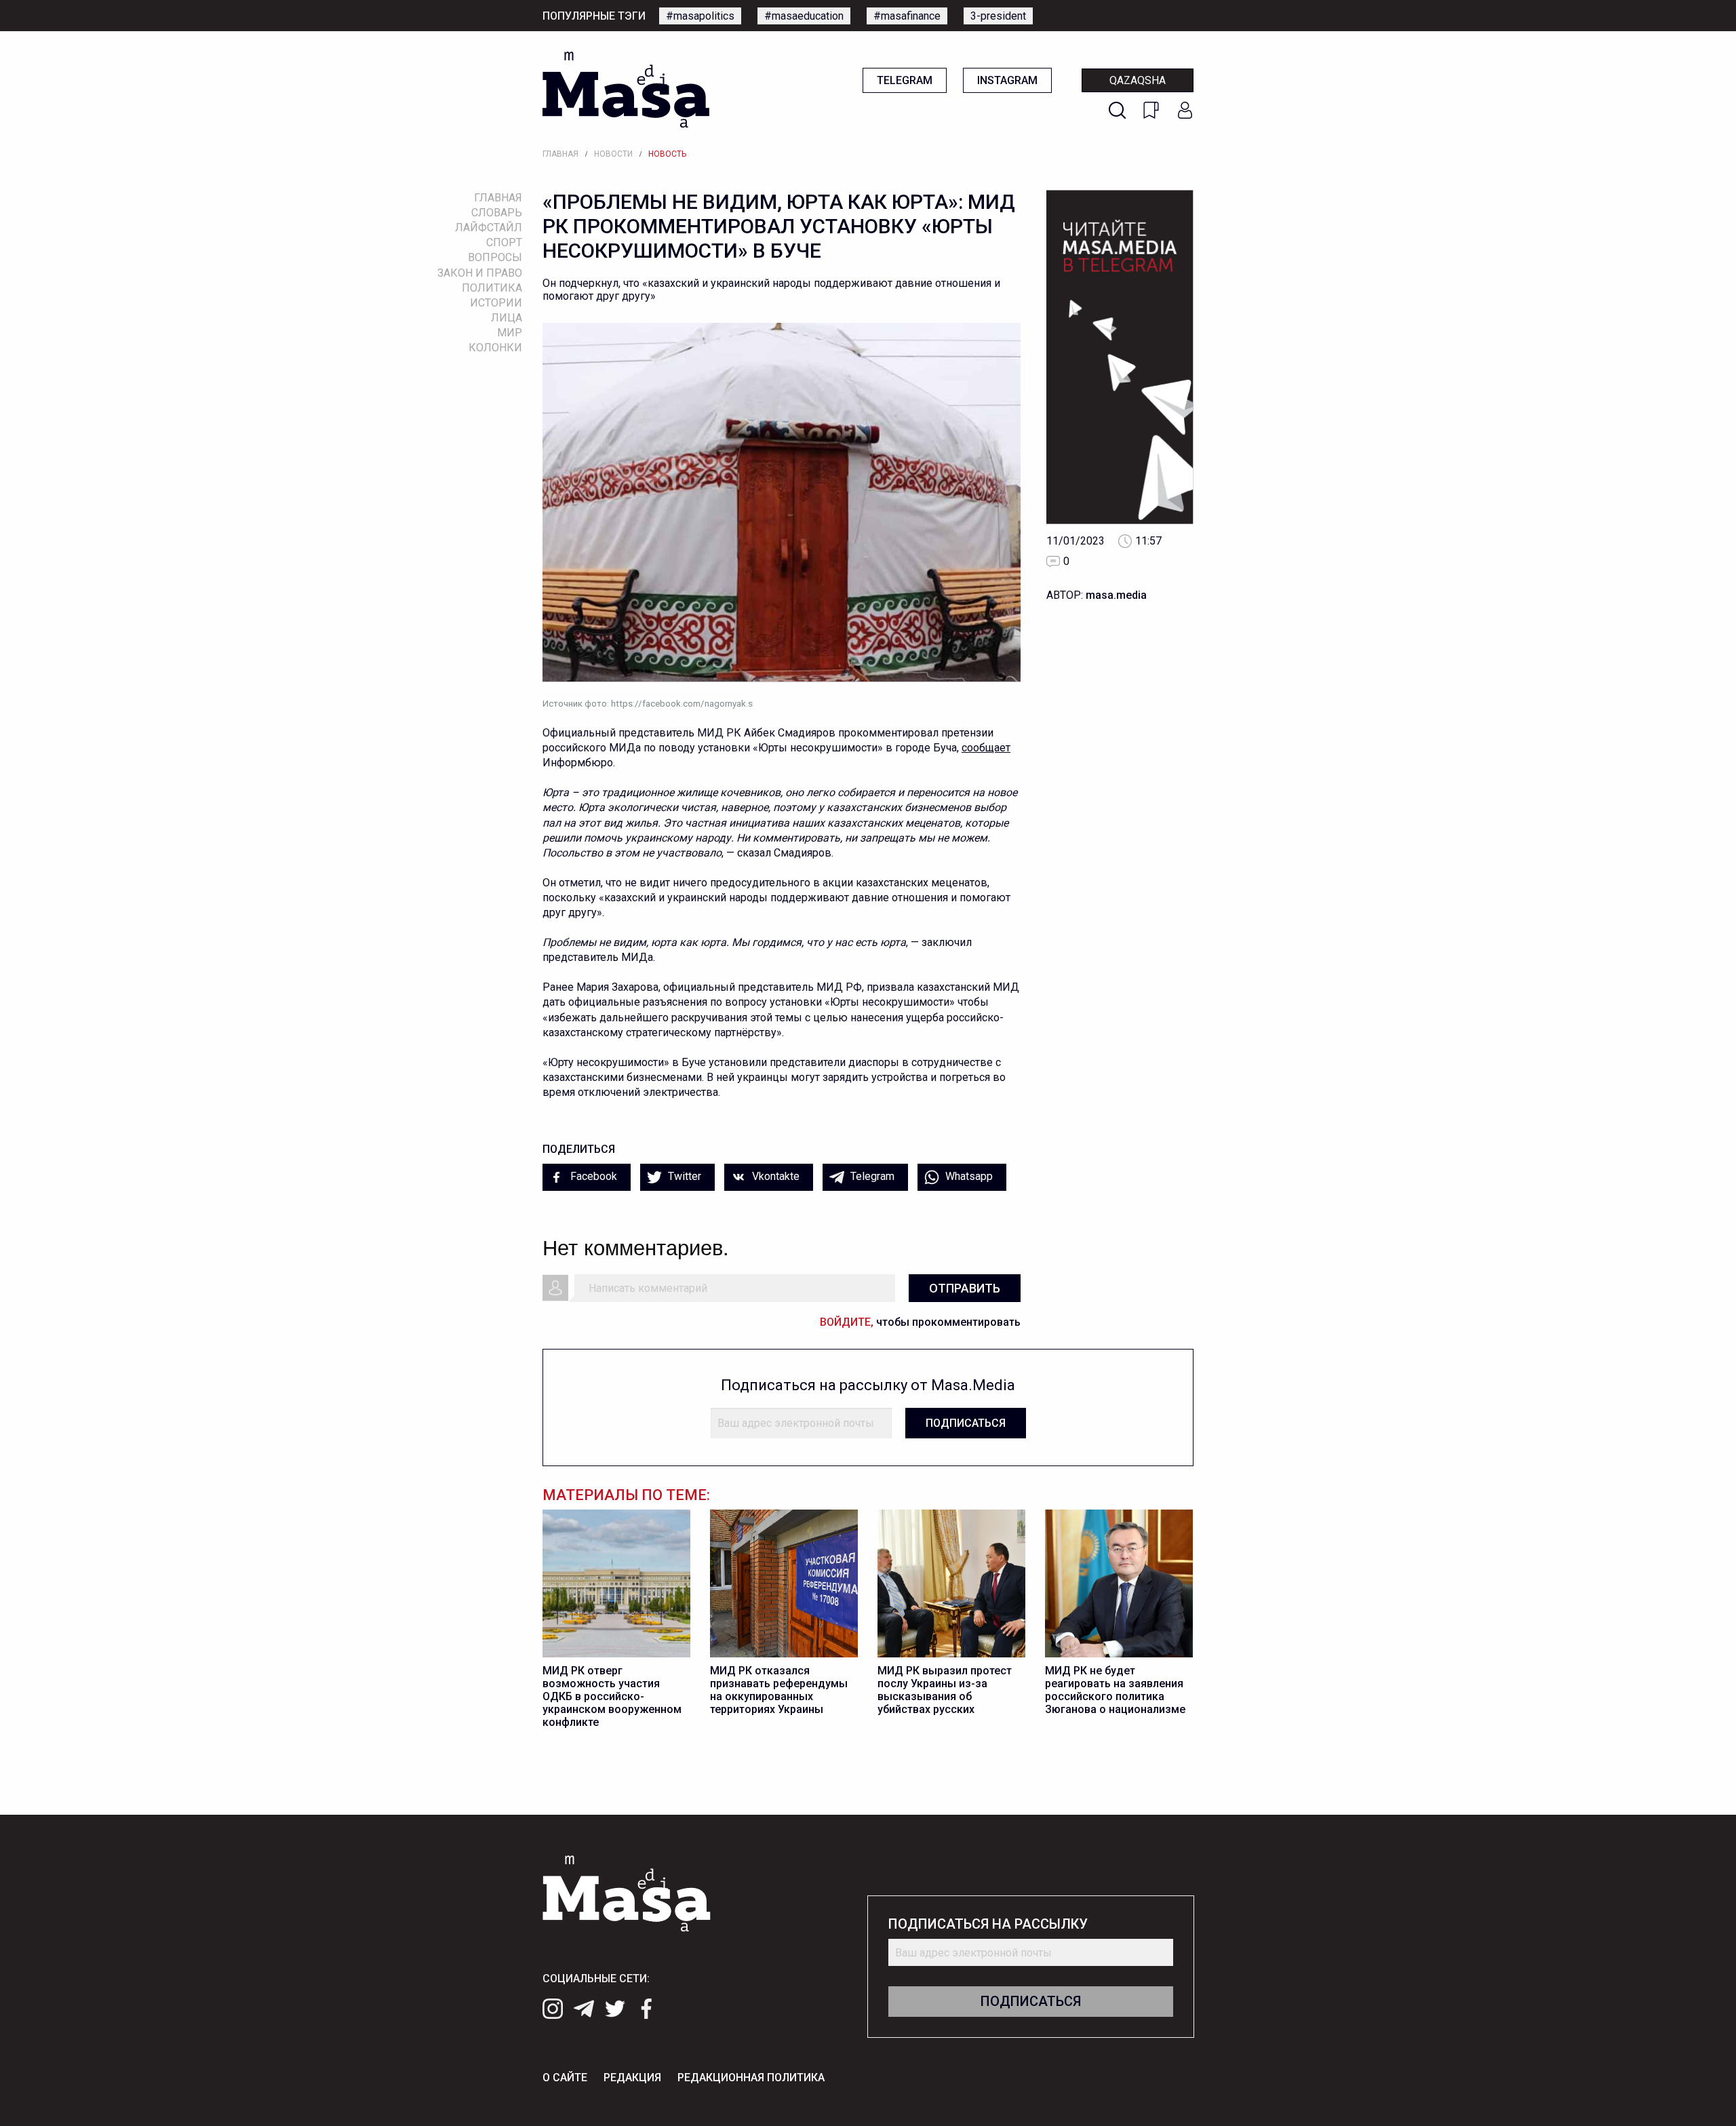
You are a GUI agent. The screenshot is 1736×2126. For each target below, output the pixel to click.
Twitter (683, 1176)
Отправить (965, 1288)
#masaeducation (804, 16)
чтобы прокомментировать (920, 1322)
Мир (510, 333)
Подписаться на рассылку (988, 1924)
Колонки (495, 348)
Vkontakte (774, 1176)
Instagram (1007, 80)
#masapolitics (700, 16)
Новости (613, 154)
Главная (560, 154)
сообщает (986, 748)
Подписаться (966, 1423)
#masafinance (907, 16)
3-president (998, 16)
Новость (667, 154)
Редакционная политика (751, 2078)
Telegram (905, 80)
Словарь (497, 213)
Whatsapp (968, 1176)
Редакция (632, 2078)
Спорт (504, 242)
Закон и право (480, 273)
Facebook (592, 1176)
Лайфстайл (489, 228)
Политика (492, 288)
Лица (507, 318)
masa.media (1116, 595)
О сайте (565, 2078)
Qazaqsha (1138, 80)
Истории (496, 303)
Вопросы (495, 257)
